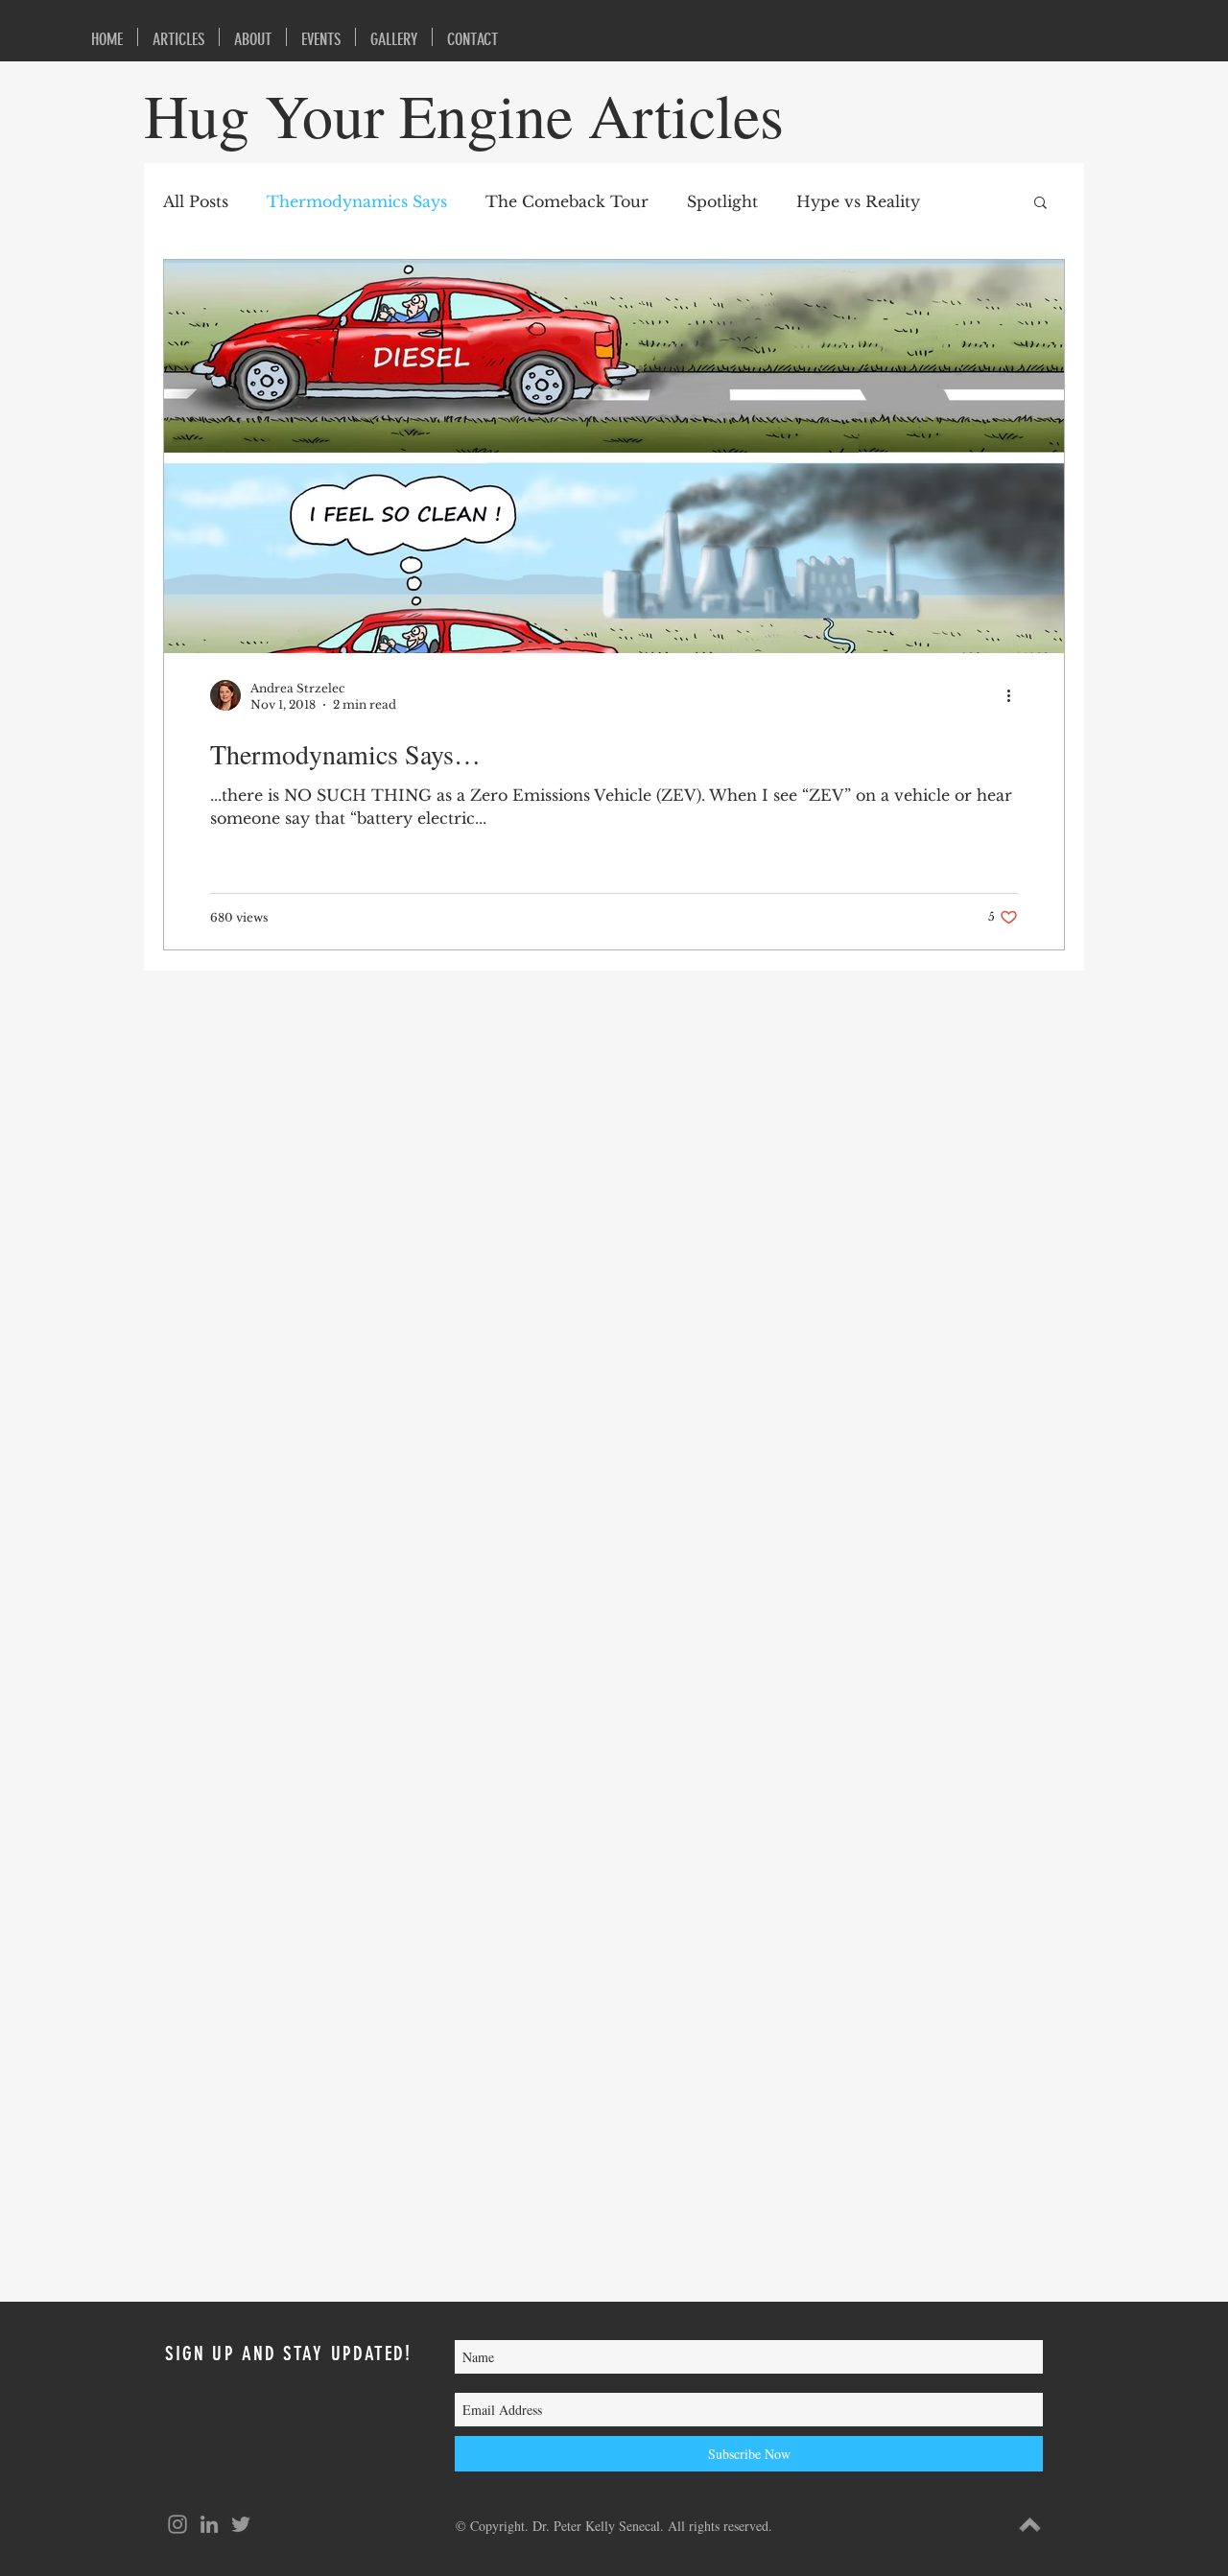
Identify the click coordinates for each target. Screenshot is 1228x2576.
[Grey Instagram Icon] (177, 2524)
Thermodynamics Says (357, 201)
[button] (1040, 204)
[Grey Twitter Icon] (241, 2524)
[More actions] (1015, 695)
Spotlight (722, 201)
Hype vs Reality (858, 201)
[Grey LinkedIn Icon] (209, 2524)
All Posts (196, 201)
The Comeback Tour (567, 201)
